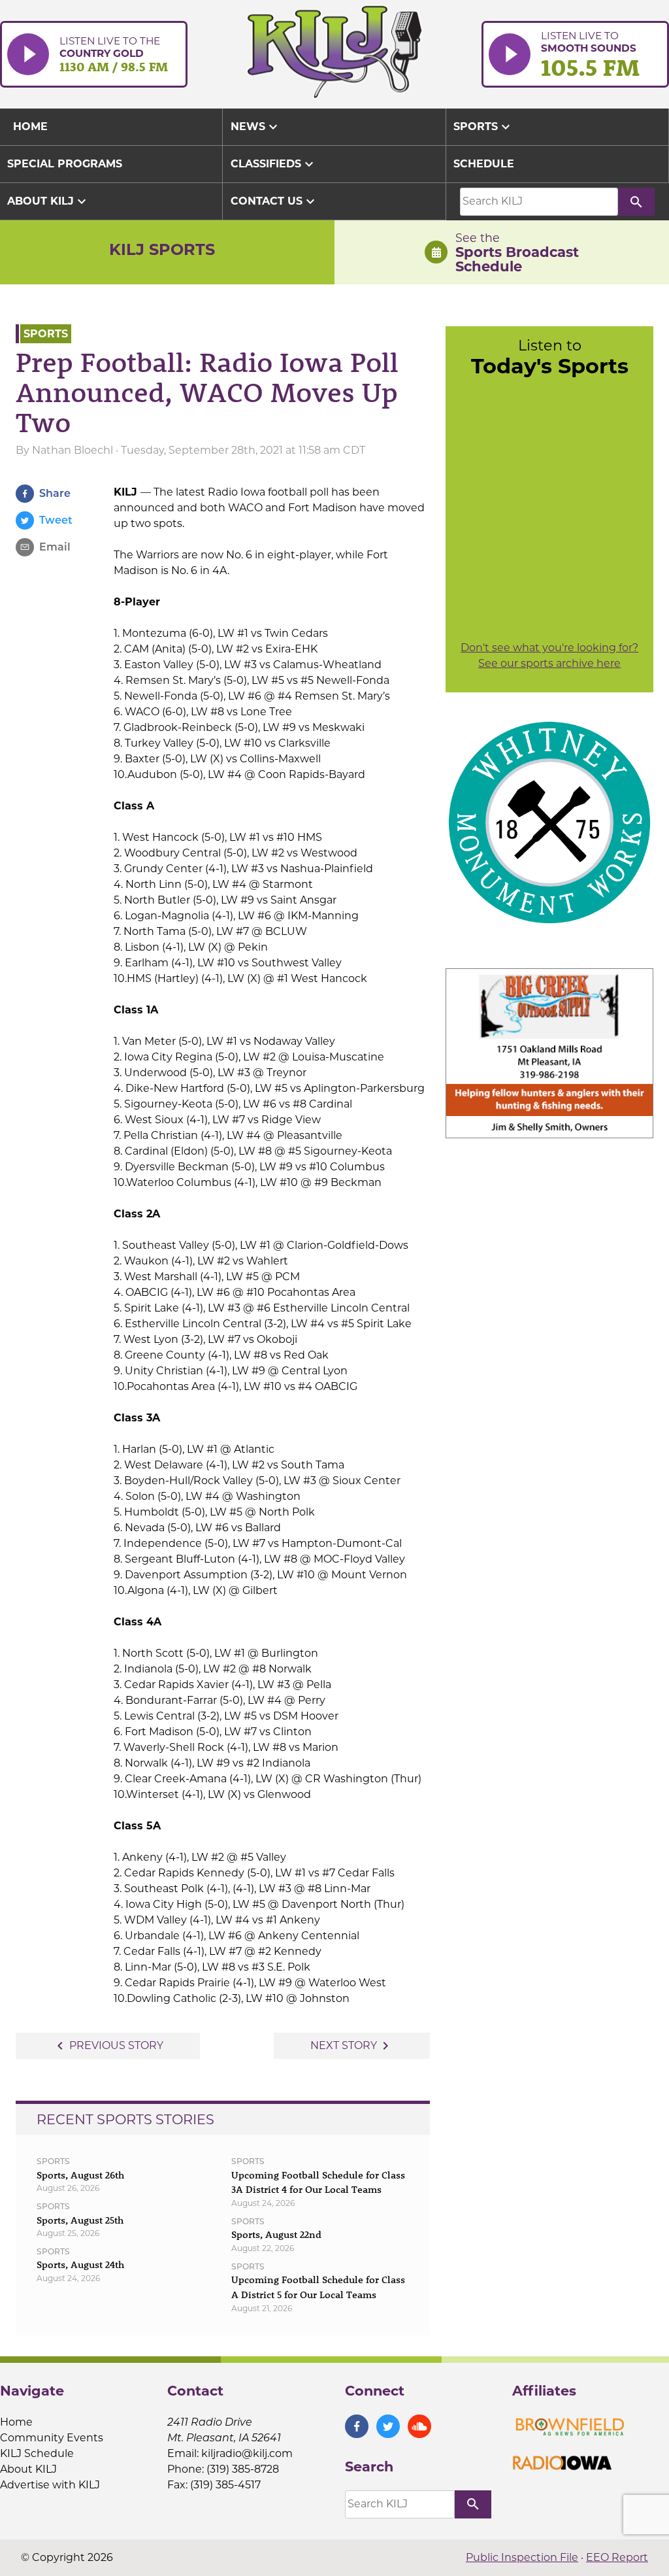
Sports (483, 127)
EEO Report (617, 2557)
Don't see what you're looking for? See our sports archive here (549, 655)
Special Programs (65, 164)
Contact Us (274, 201)
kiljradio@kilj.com (247, 2453)
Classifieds (274, 164)
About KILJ (48, 201)
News (256, 127)
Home (16, 2422)
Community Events (52, 2438)
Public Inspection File (522, 2557)
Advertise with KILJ (50, 2485)
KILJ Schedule (37, 2453)
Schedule (484, 164)
